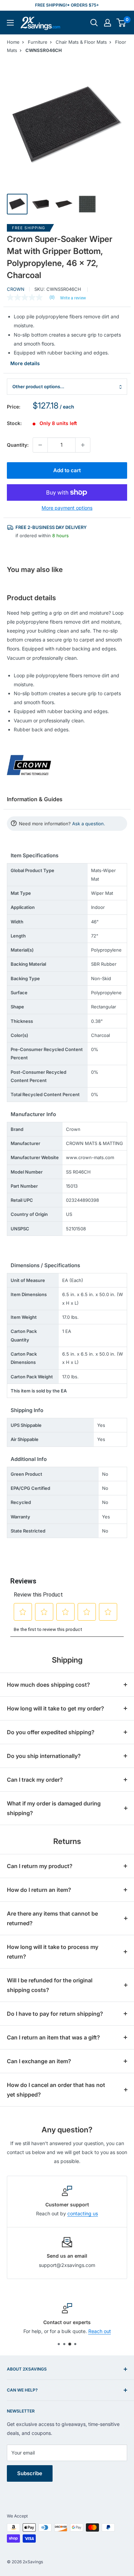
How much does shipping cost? (48, 1685)
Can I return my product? (40, 1866)
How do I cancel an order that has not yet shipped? (56, 2090)
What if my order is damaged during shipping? (54, 1808)
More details (25, 363)
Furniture (38, 42)
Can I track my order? (35, 1780)
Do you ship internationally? (44, 1756)
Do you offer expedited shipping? (51, 1732)
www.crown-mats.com (90, 1157)
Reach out (100, 2331)
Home (13, 42)
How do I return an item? (39, 1890)
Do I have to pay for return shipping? (55, 2014)
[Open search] (94, 23)
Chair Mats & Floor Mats (81, 42)
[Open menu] (10, 23)
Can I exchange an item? (39, 2061)
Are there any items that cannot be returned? (52, 1918)
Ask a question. (89, 824)
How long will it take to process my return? (53, 1952)
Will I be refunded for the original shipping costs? (50, 1985)
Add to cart (67, 470)
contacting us (83, 2213)
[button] (121, 23)
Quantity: (18, 445)
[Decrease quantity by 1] (40, 445)
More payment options (67, 508)
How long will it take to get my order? (55, 1708)
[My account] (108, 23)
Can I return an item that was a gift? (53, 2037)
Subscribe (30, 2473)
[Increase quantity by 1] (83, 445)
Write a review (73, 298)
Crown (16, 289)
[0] (121, 23)
